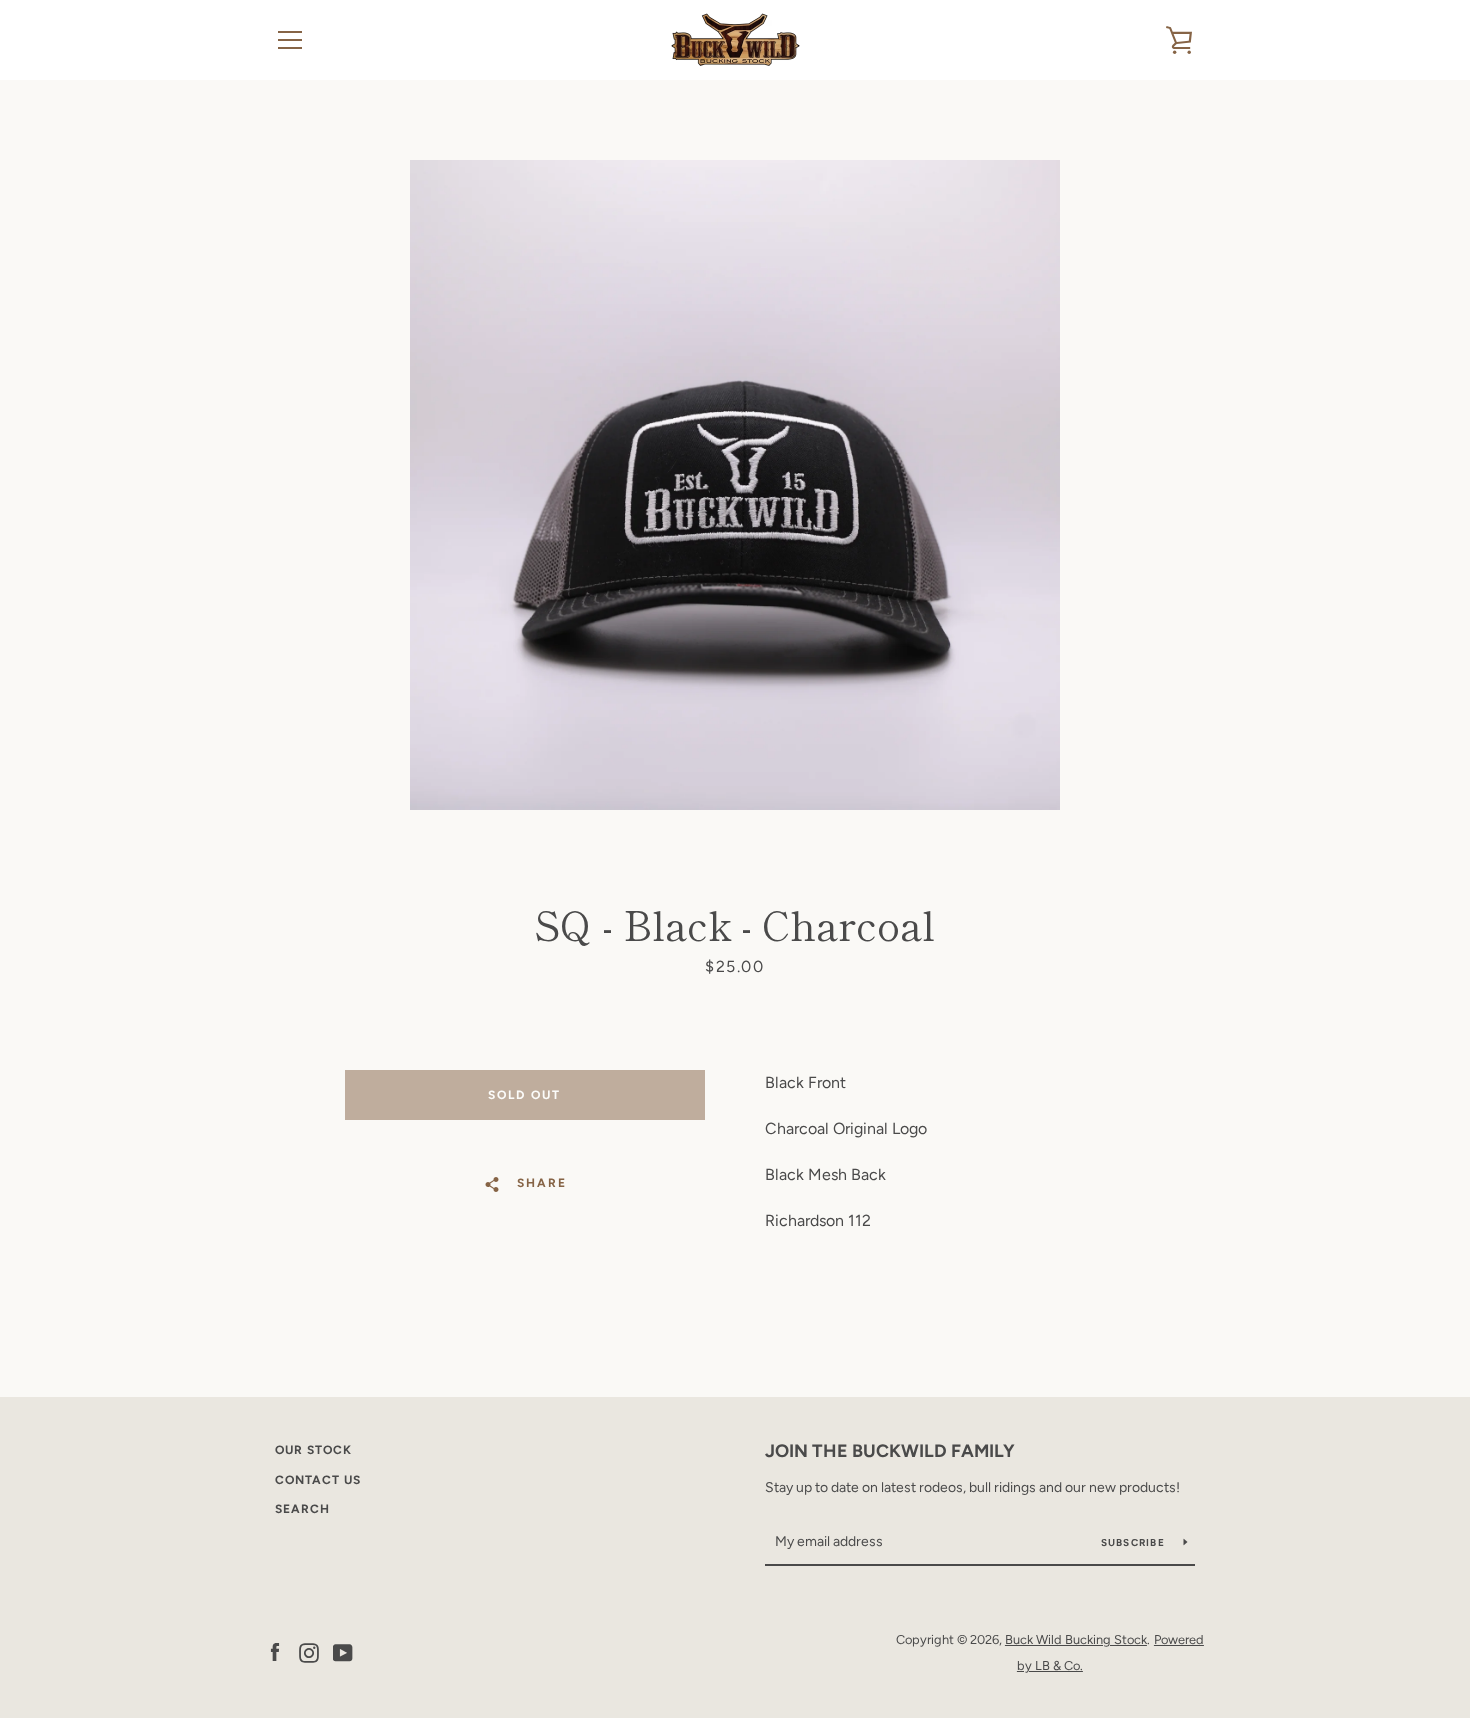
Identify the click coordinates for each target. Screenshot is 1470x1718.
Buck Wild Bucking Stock (1076, 1639)
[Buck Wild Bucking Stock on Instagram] (309, 1651)
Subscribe (1135, 1542)
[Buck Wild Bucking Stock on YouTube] (343, 1651)
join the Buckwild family (890, 1451)
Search (302, 1509)
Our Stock (313, 1450)
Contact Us (318, 1480)
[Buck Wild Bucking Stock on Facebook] (275, 1651)
